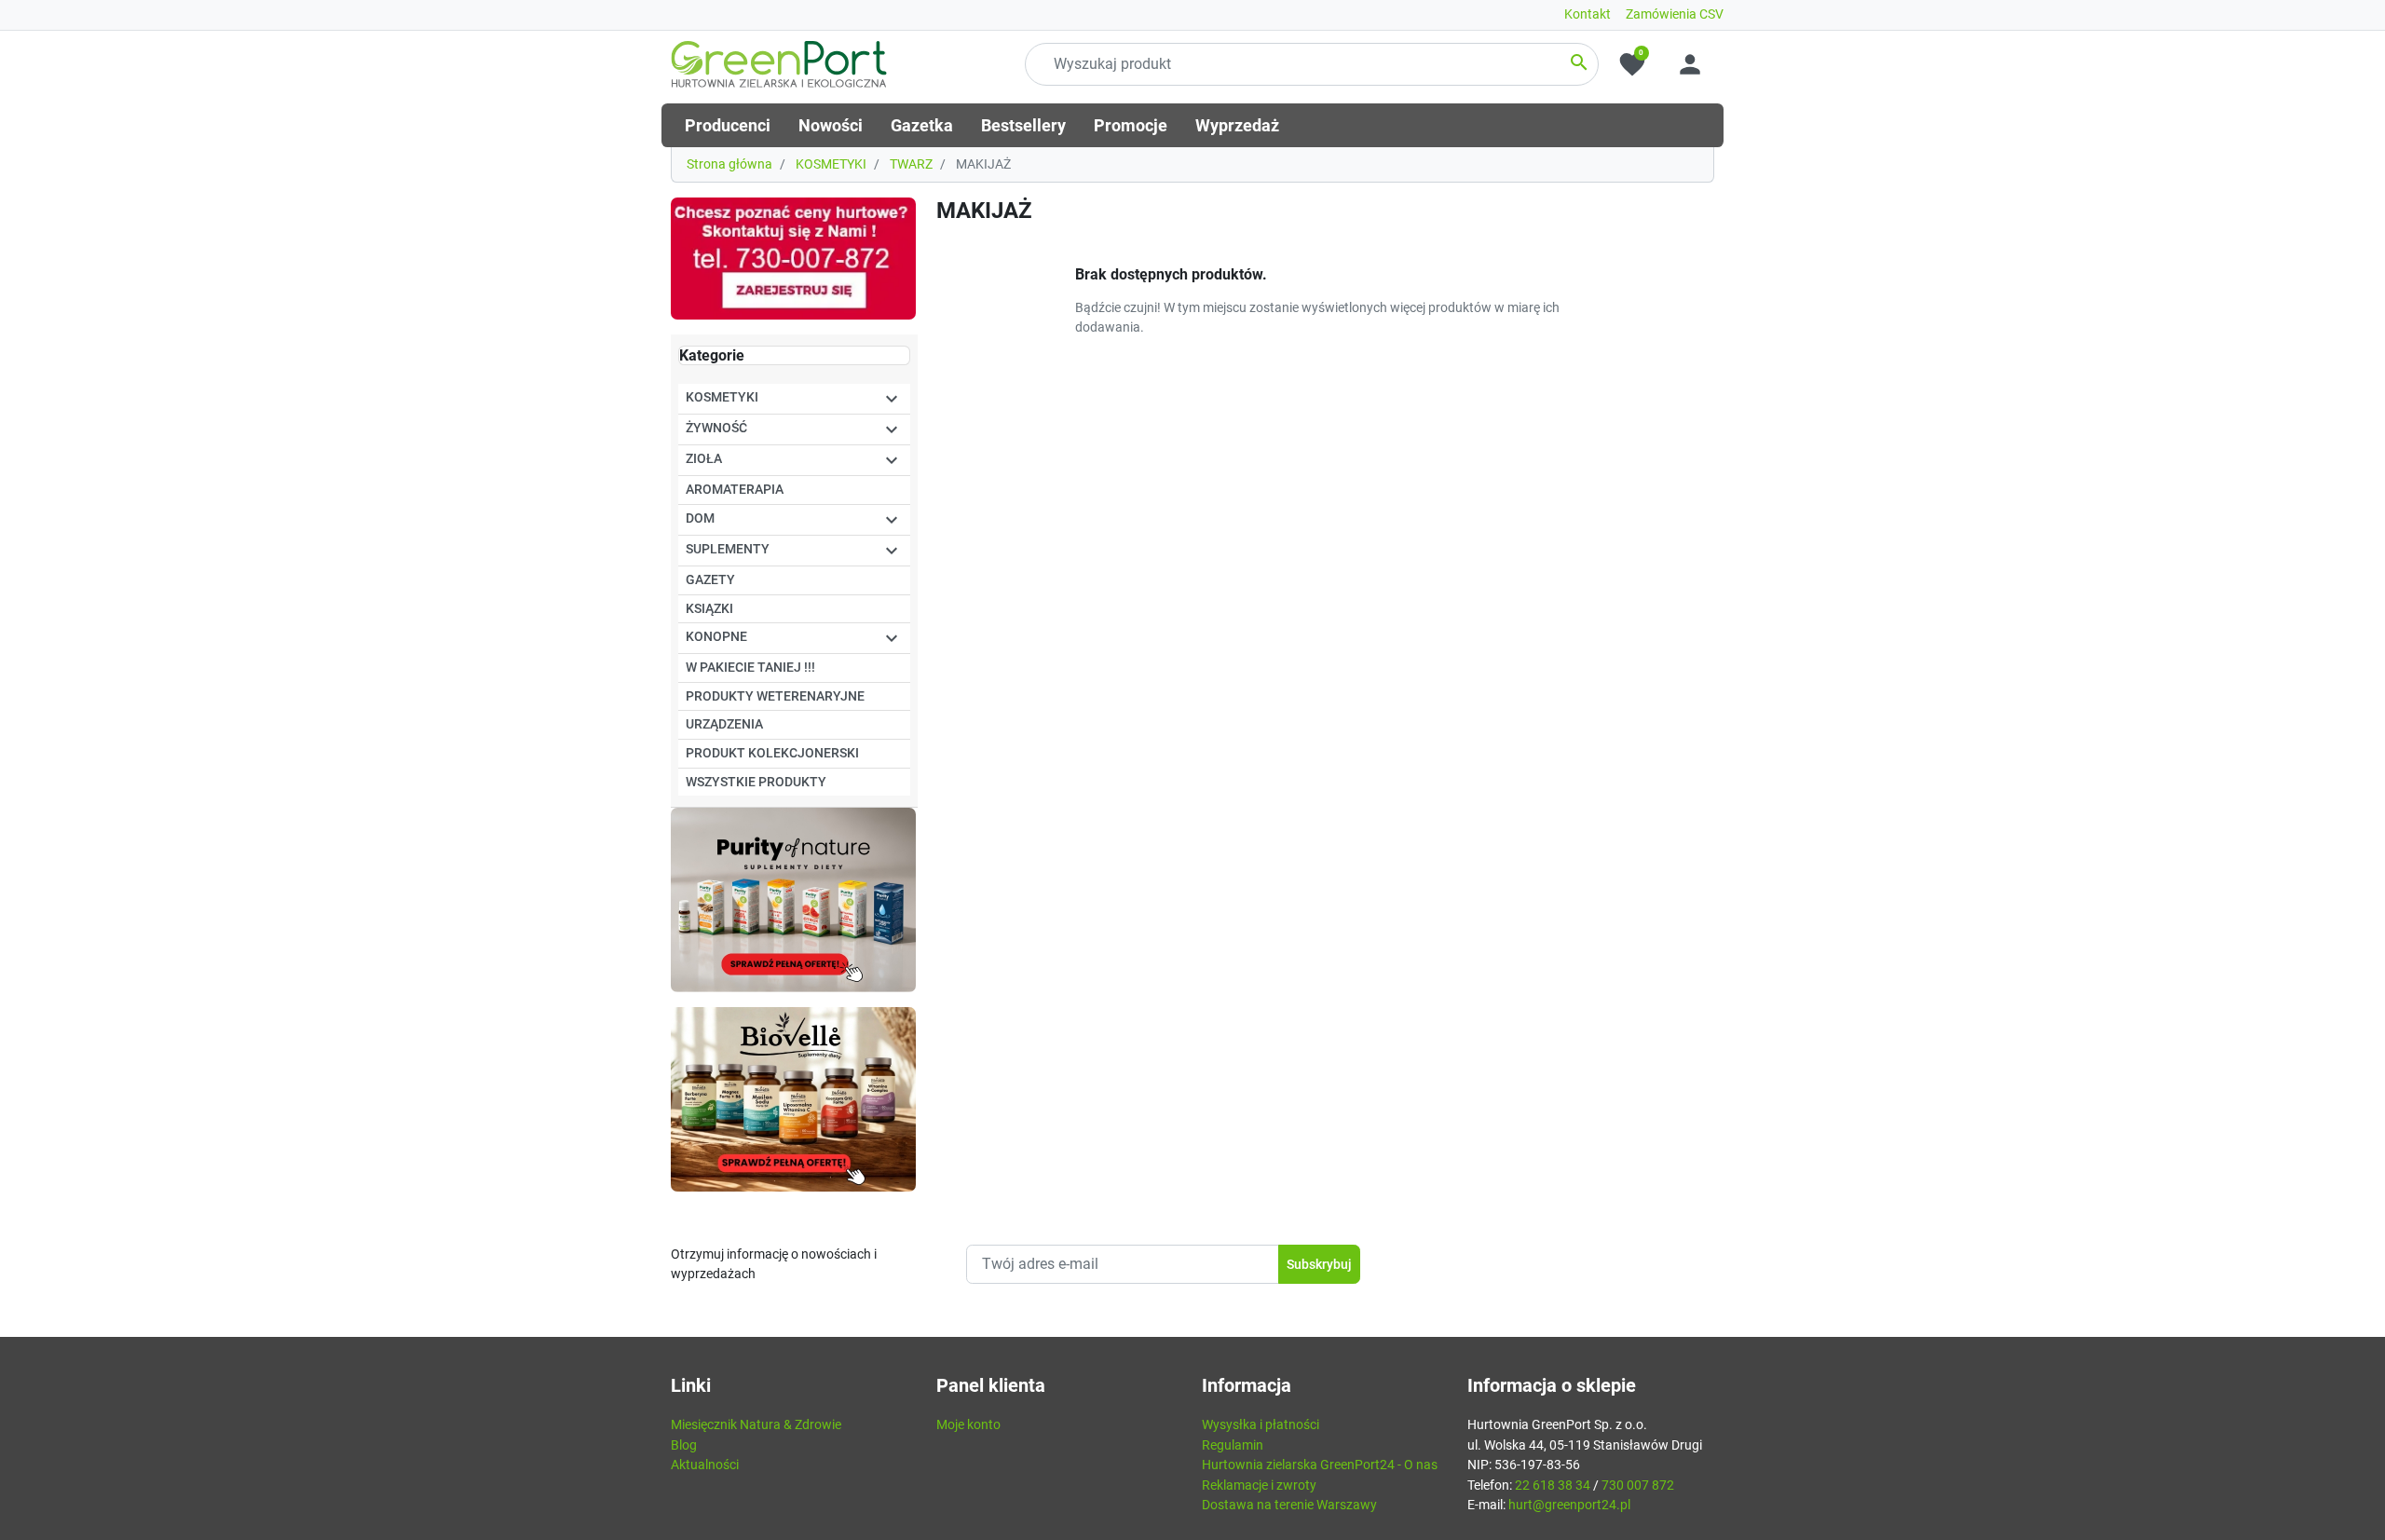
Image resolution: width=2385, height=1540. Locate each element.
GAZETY (710, 580)
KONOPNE (716, 637)
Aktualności (705, 1465)
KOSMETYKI (831, 164)
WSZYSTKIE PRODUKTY (756, 782)
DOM (700, 518)
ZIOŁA (704, 459)
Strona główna (729, 164)
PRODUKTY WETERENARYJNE (775, 696)
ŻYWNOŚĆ (716, 428)
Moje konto (968, 1425)
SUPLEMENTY (728, 549)
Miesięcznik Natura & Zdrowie (756, 1425)
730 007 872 (1638, 1485)
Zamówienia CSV (1675, 14)
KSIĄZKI (709, 609)
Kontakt (1588, 14)
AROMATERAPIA (735, 490)
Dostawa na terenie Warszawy (1289, 1505)
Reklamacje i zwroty (1259, 1485)
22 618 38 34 (1553, 1485)
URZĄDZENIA (724, 724)
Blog (684, 1445)
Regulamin (1233, 1445)
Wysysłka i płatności (1261, 1425)
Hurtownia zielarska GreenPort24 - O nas (1320, 1465)
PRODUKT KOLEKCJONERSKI (772, 753)
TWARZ (911, 164)
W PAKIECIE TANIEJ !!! (750, 668)
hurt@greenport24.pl (1569, 1505)
